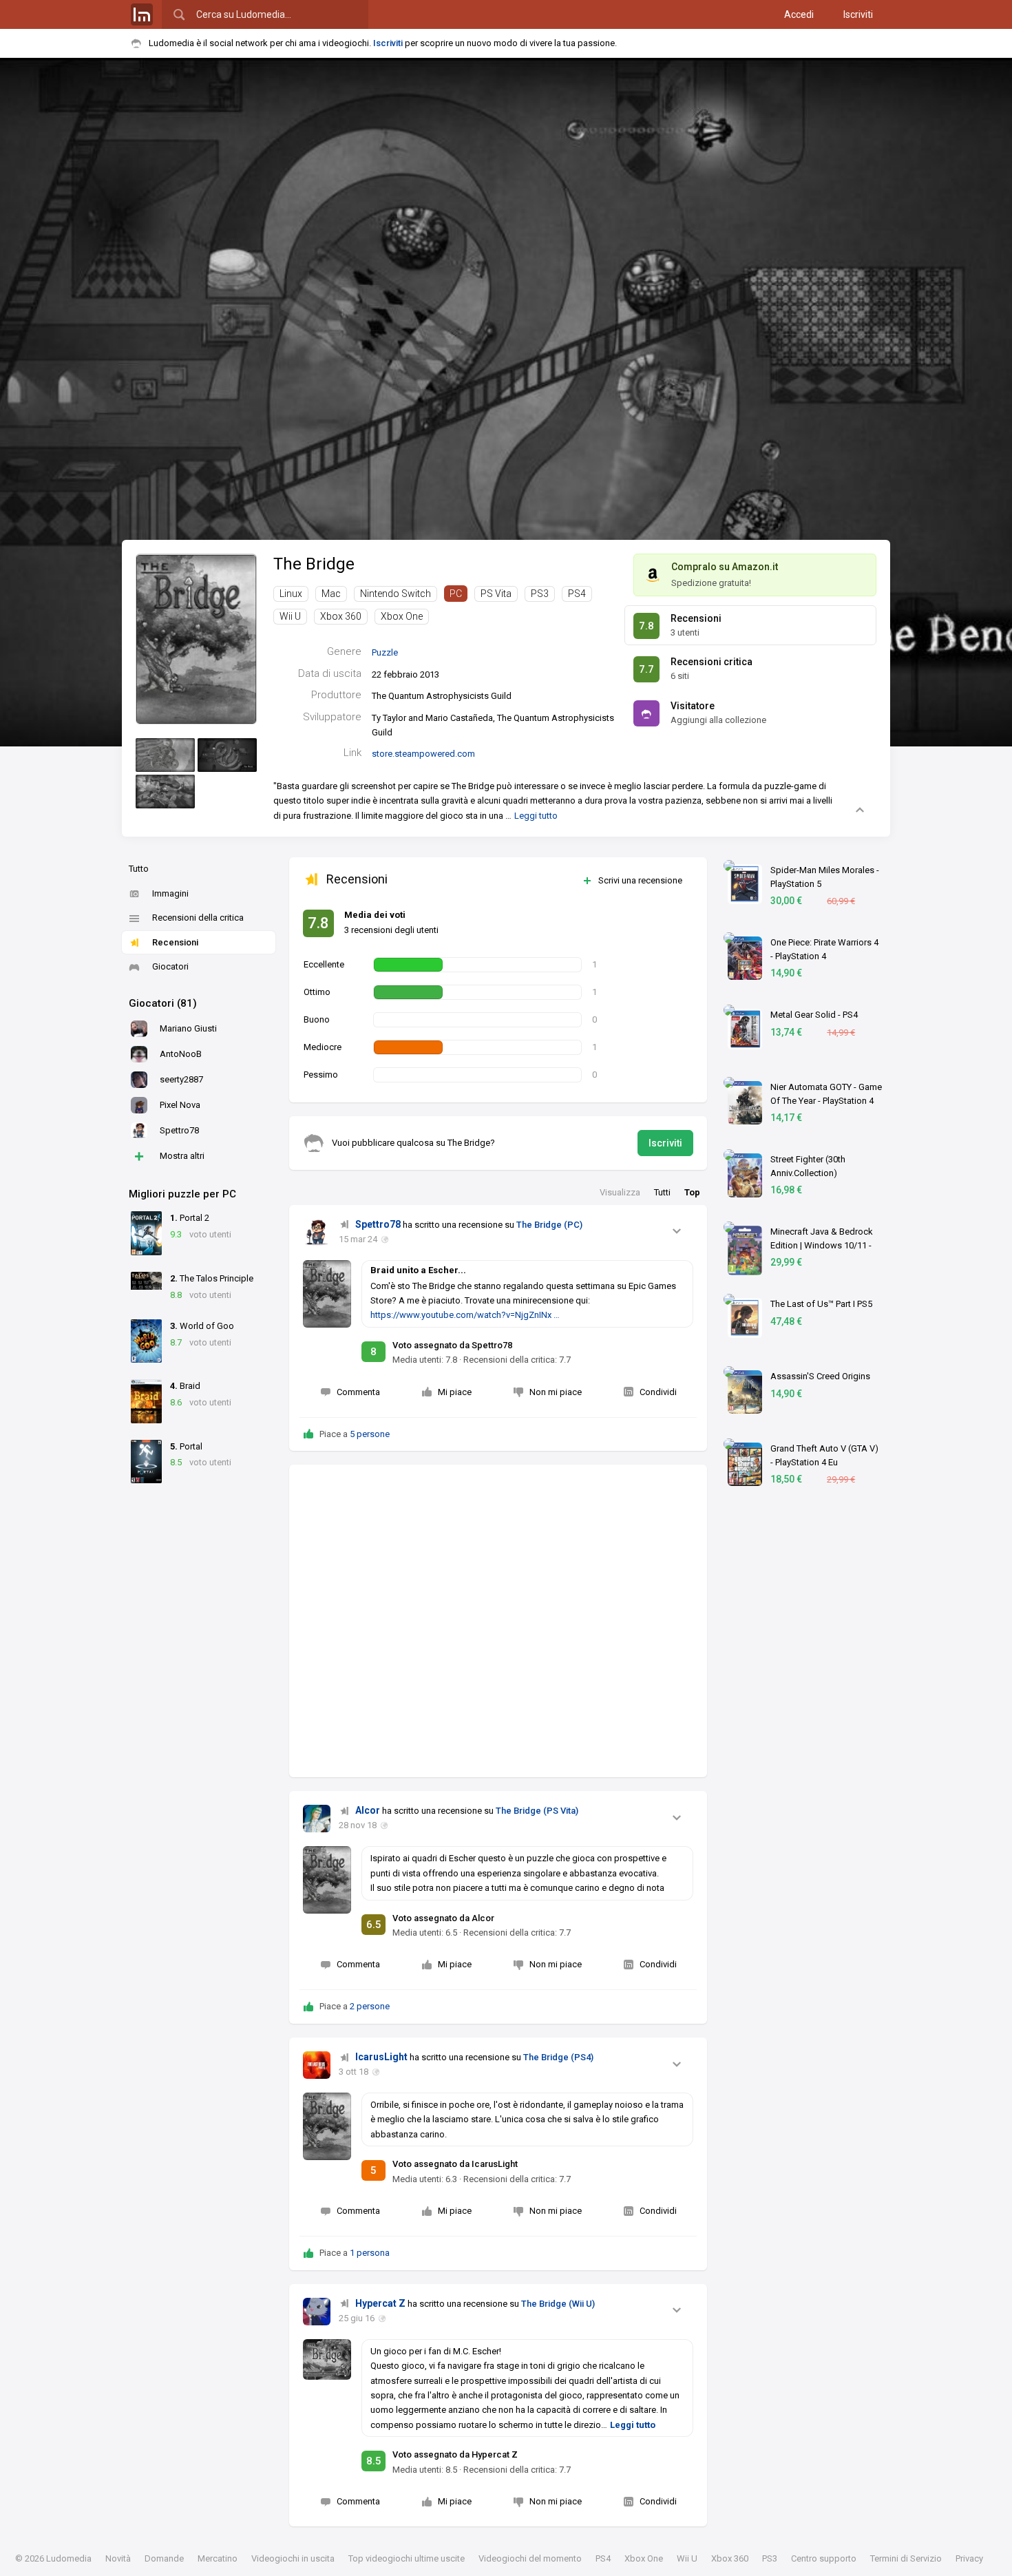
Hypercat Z (380, 2303)
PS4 (577, 594)
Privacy (969, 2558)
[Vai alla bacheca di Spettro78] (317, 1233)
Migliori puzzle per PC (182, 1194)
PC (456, 594)
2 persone (370, 2006)
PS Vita (496, 594)
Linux (291, 594)
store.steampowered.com (423, 754)
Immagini (170, 893)
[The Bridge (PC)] (196, 639)
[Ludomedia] (142, 14)
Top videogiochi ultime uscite (407, 2558)
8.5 (374, 2461)
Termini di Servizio (906, 2558)
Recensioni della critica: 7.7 (517, 1360)
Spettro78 (378, 1224)
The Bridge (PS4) (558, 2057)
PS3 (540, 594)
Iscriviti (858, 14)
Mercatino (218, 2558)
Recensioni (175, 942)
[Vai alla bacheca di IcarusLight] (317, 2065)
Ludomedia (69, 2558)
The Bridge (314, 564)
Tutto (139, 869)
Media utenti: (425, 1360)
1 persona (370, 2253)
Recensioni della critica (198, 918)
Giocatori (170, 966)
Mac (331, 594)
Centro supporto (824, 2558)
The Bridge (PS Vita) (537, 1811)
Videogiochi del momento (530, 2558)
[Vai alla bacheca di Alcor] (317, 1819)
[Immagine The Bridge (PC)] (165, 755)
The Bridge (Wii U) (558, 2304)
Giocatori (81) (163, 1003)
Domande (164, 2558)
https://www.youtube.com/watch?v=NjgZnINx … (465, 1315)
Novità (118, 2558)
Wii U (290, 616)
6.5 (374, 1925)
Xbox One (402, 616)
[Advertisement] (498, 1621)
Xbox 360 (341, 616)
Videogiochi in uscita (293, 2558)
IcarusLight (381, 2057)
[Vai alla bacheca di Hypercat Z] (317, 2312)
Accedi (799, 14)
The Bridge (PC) (549, 1225)
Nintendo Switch (396, 594)
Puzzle (385, 652)
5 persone (370, 1434)
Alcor (368, 1810)
